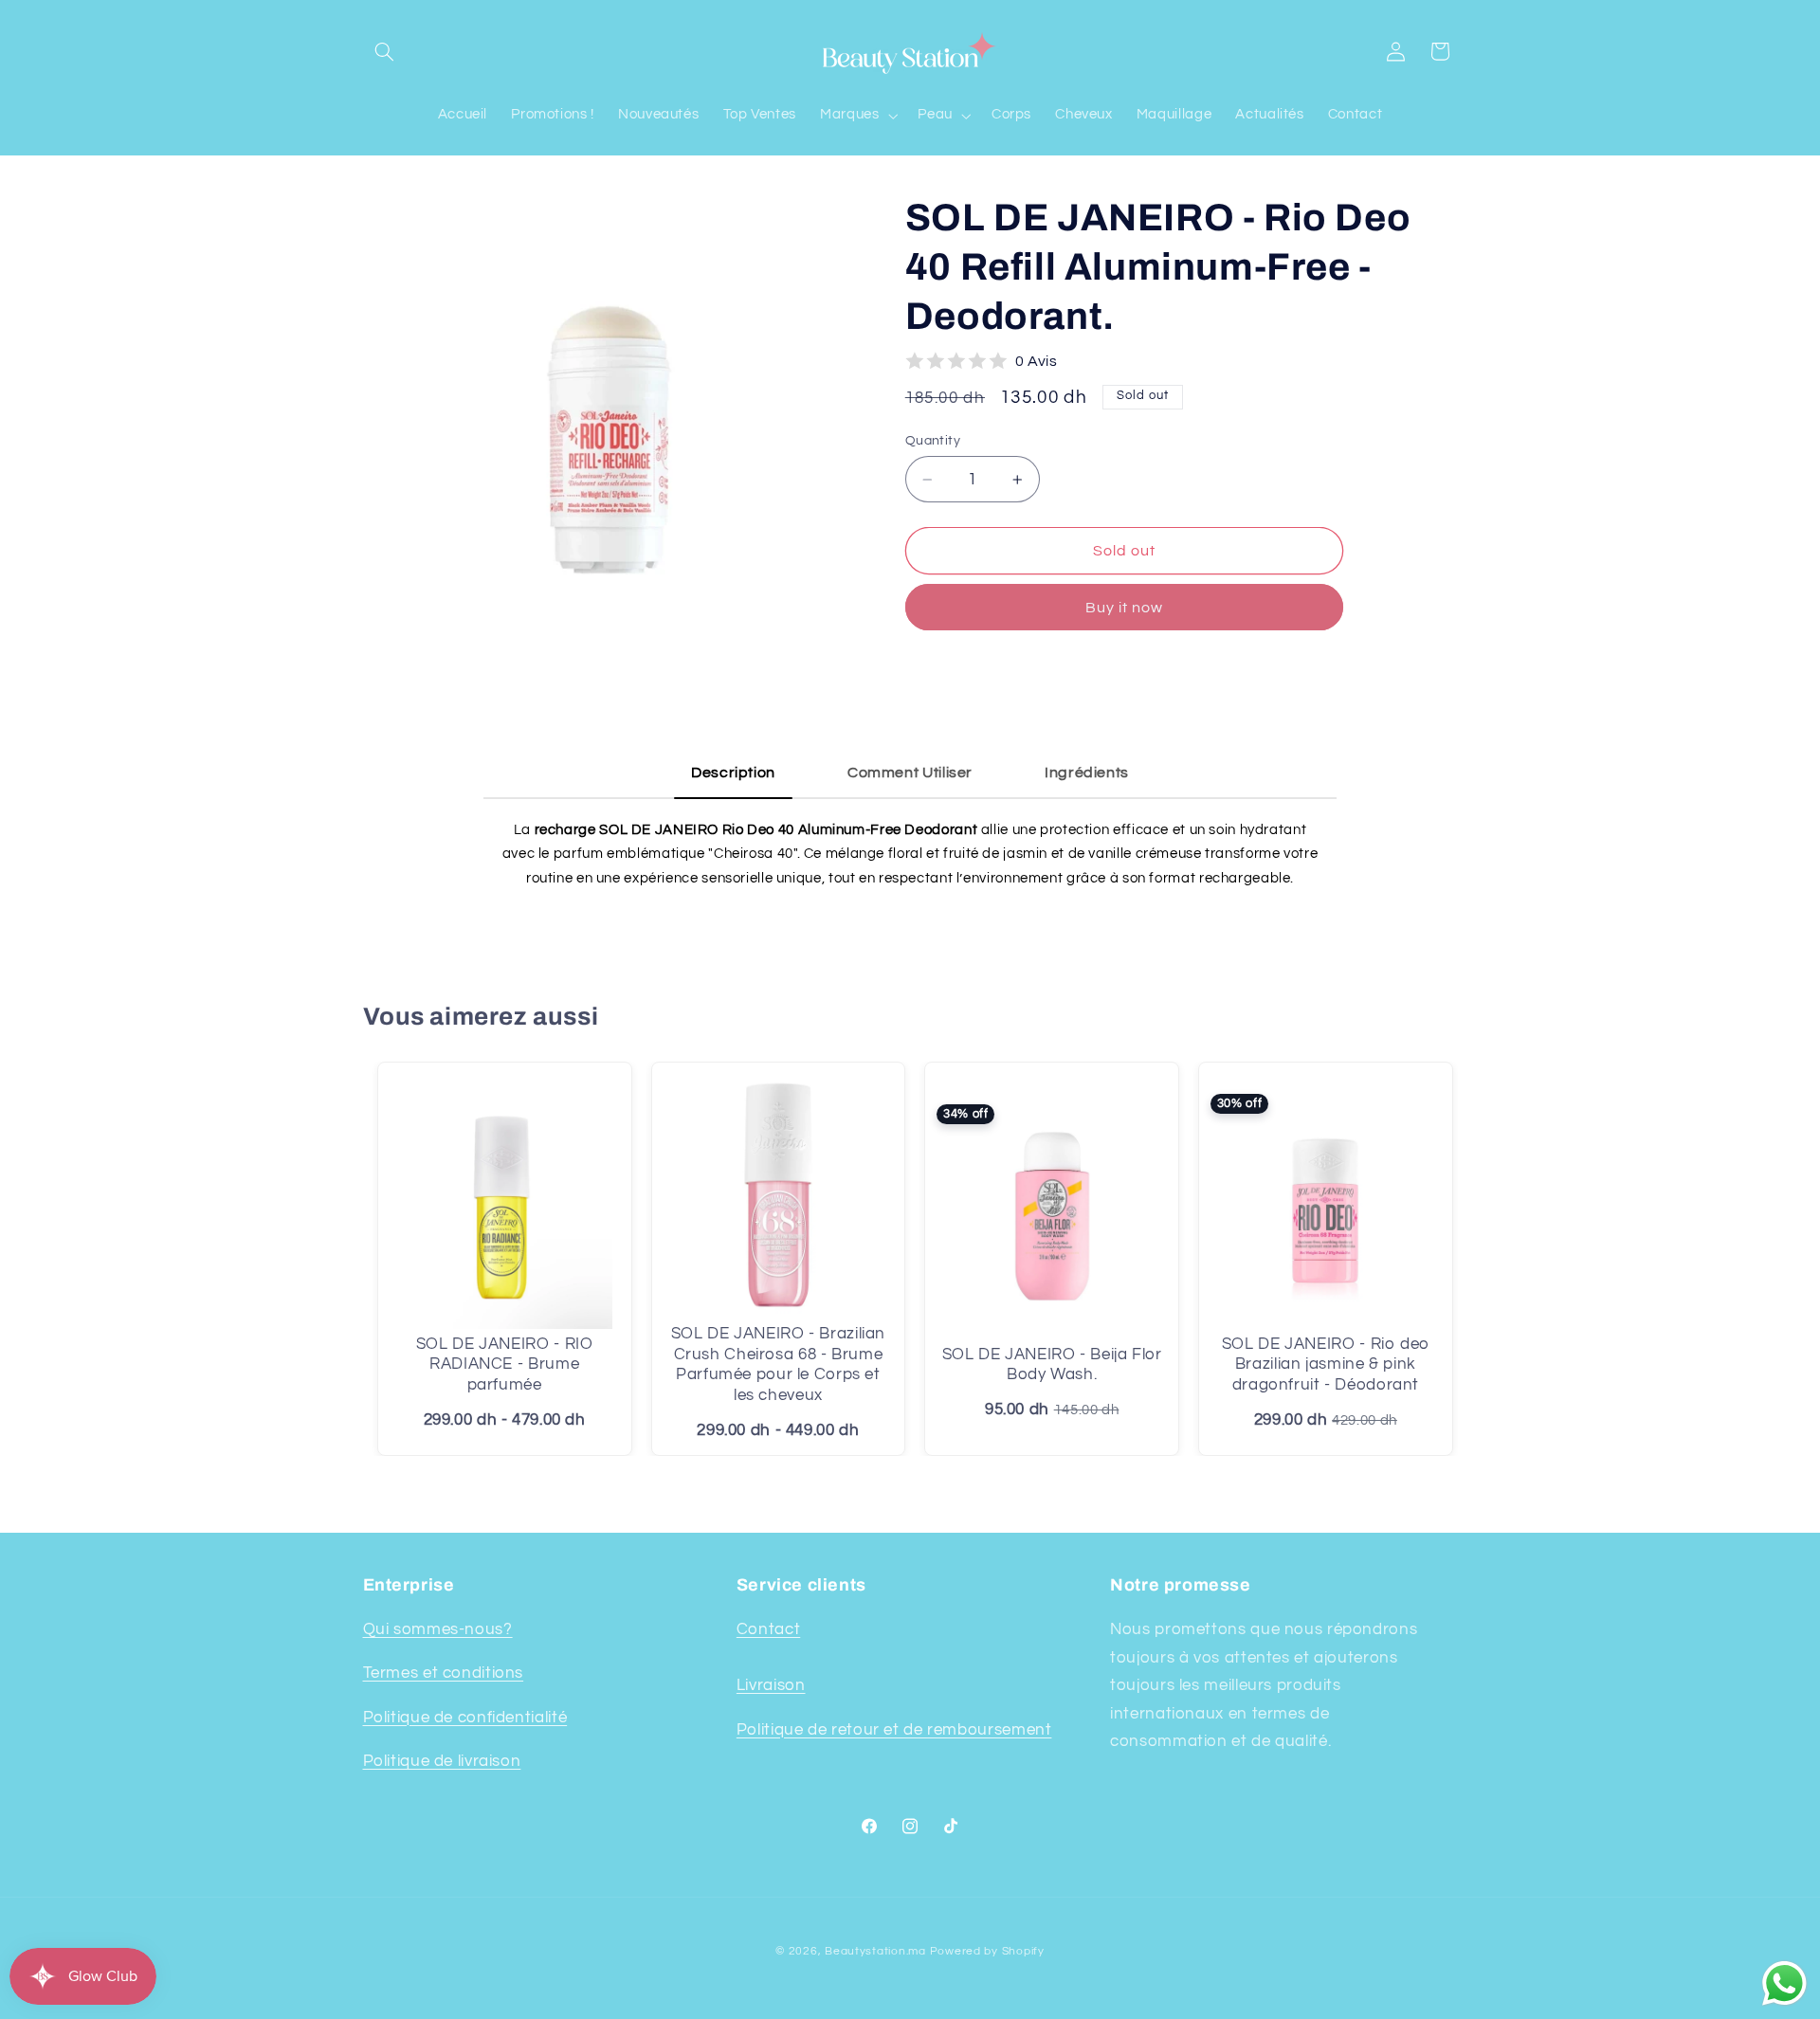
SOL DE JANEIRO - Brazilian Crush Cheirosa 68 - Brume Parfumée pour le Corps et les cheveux (778, 1364)
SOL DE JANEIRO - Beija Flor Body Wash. (1052, 1365)
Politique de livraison (442, 1761)
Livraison (771, 1685)
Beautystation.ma (875, 1951)
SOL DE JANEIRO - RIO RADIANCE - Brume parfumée (505, 1365)
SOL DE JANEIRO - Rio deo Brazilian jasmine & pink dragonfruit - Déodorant (1326, 1365)
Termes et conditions (444, 1673)
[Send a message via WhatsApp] (1784, 1983)
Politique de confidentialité (465, 1718)
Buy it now (1125, 608)
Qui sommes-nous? (438, 1629)
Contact (768, 1629)
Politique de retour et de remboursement (894, 1730)
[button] (385, 51)
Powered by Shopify (987, 1951)
